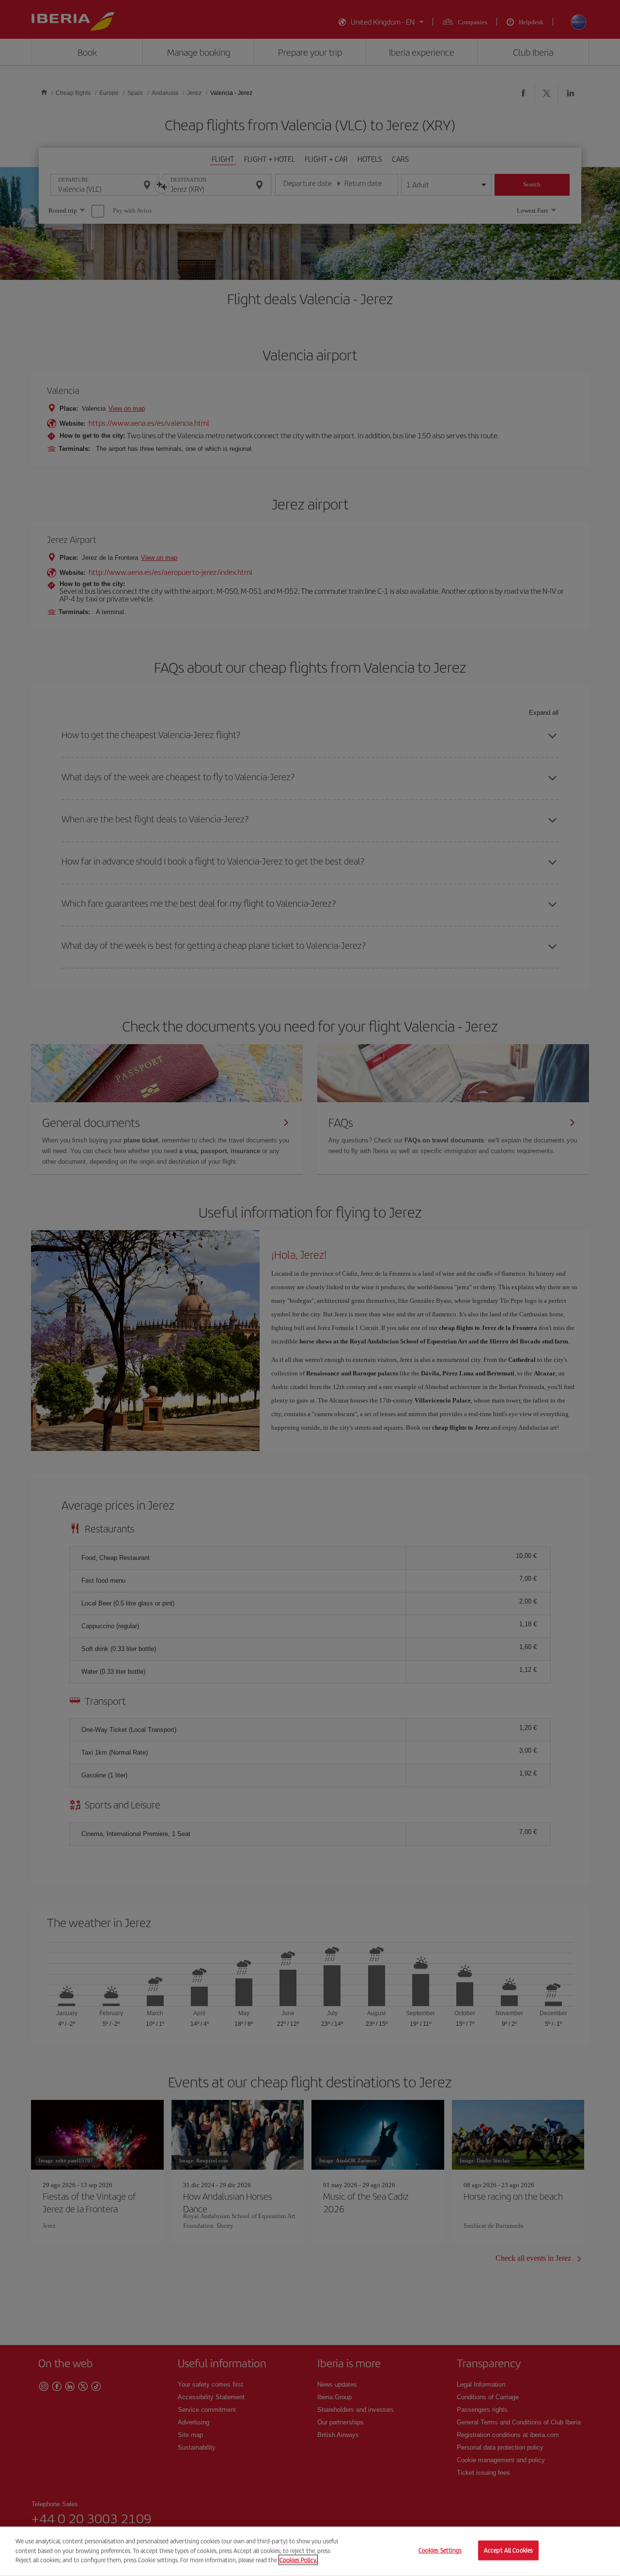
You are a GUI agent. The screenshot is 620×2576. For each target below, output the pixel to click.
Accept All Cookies (508, 2551)
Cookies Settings (440, 2551)
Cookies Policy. (298, 2560)
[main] (310, 2551)
